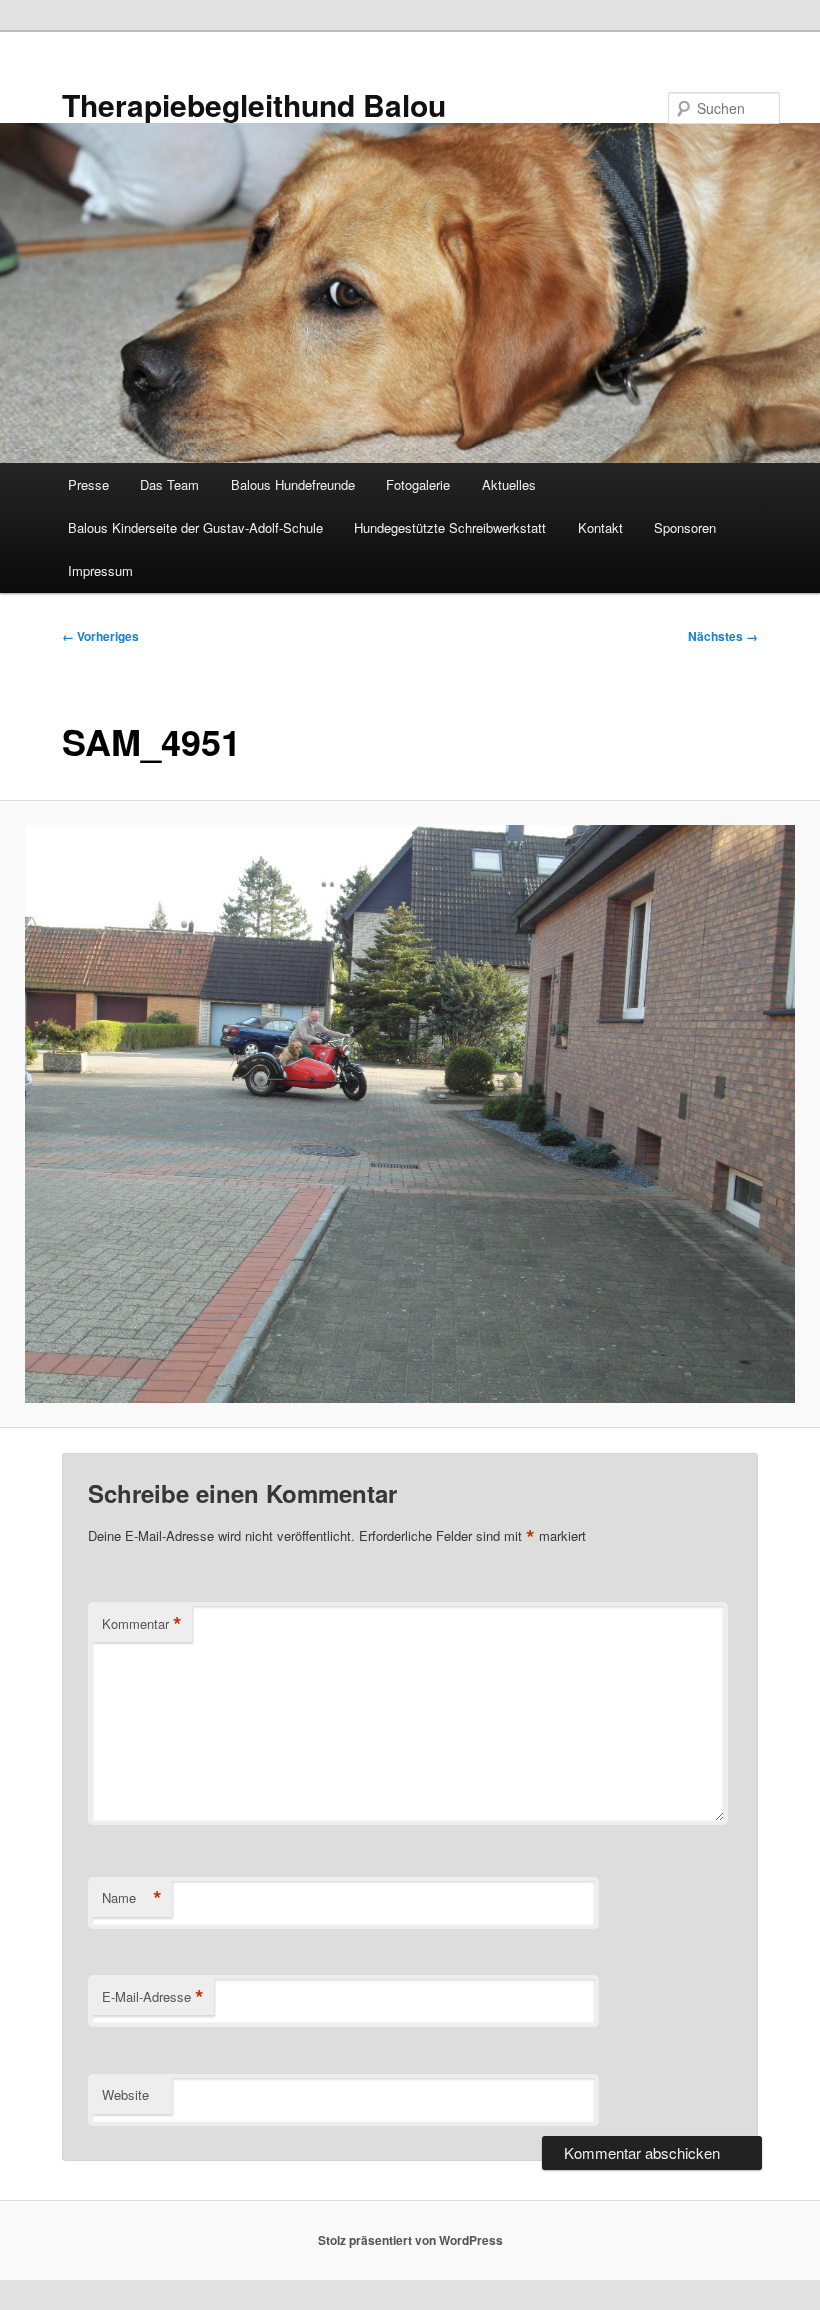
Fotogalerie (418, 484)
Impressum (100, 570)
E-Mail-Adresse (153, 1997)
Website (125, 2094)
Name (132, 1898)
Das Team (169, 484)
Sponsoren (685, 527)
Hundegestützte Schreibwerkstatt (450, 527)
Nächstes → (723, 636)
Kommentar (142, 1624)
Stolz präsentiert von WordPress (410, 2240)
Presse (88, 484)
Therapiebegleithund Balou (254, 104)
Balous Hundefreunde (293, 484)
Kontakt (600, 527)
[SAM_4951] (410, 1114)
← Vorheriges (100, 636)
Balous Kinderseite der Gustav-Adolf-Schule (195, 527)
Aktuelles (509, 484)
